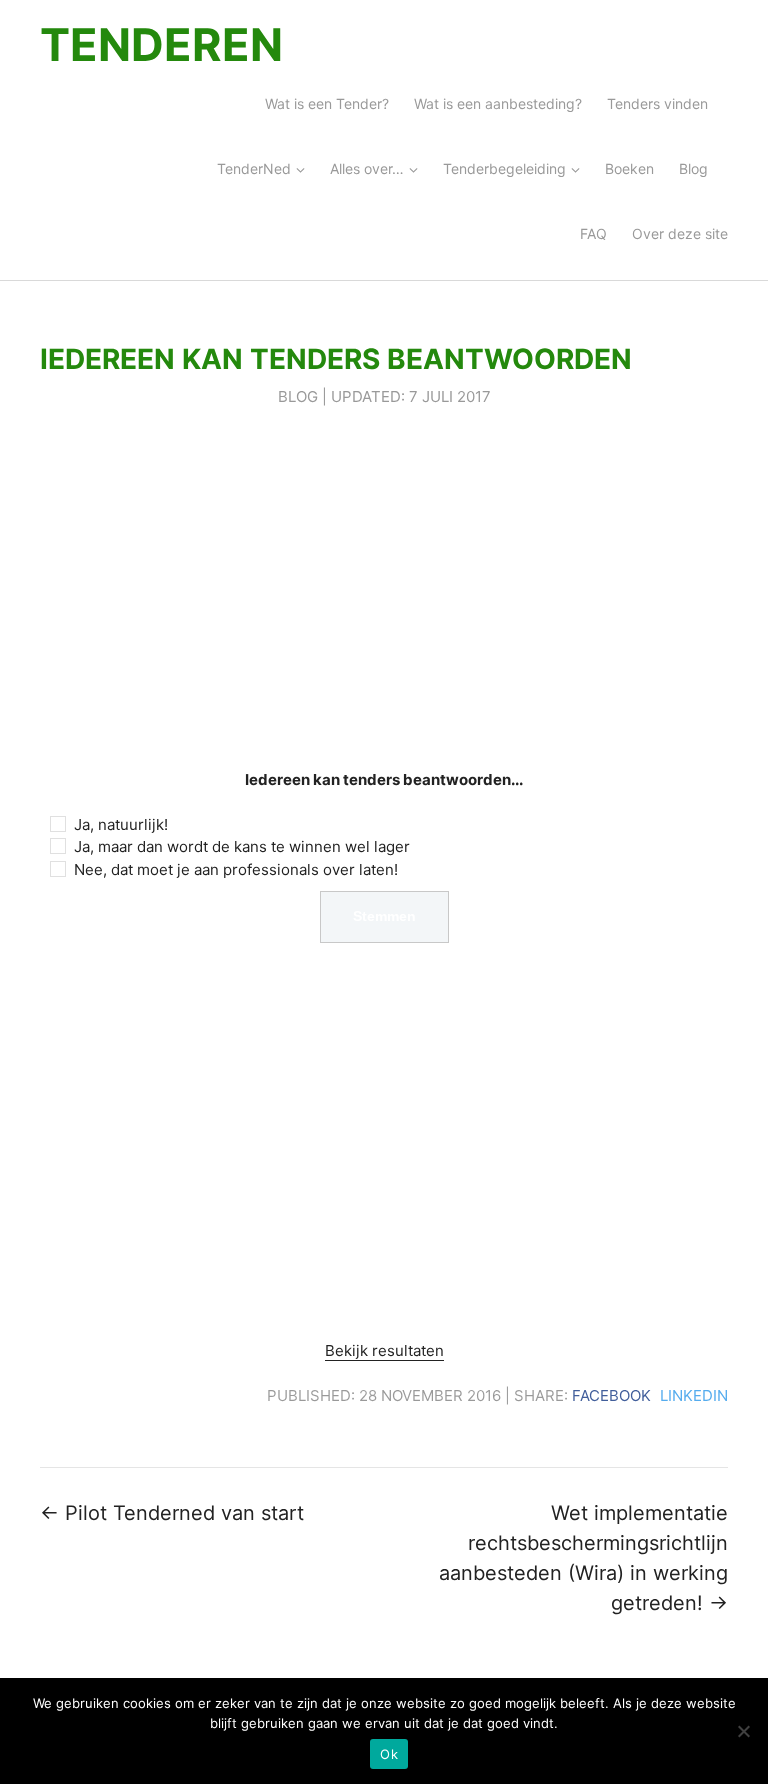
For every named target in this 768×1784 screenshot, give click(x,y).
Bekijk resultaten (384, 1350)
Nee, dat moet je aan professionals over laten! (236, 869)
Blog (693, 168)
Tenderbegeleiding (504, 168)
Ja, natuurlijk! (121, 824)
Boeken (629, 168)
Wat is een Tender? (327, 103)
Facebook (611, 1395)
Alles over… (367, 168)
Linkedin (694, 1395)
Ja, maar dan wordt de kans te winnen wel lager (242, 846)
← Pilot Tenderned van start (172, 1513)
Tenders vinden (657, 103)
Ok (389, 1754)
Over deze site (680, 233)
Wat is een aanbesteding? (498, 103)
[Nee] (743, 1731)
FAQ (593, 233)
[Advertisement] (384, 589)
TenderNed (254, 168)
